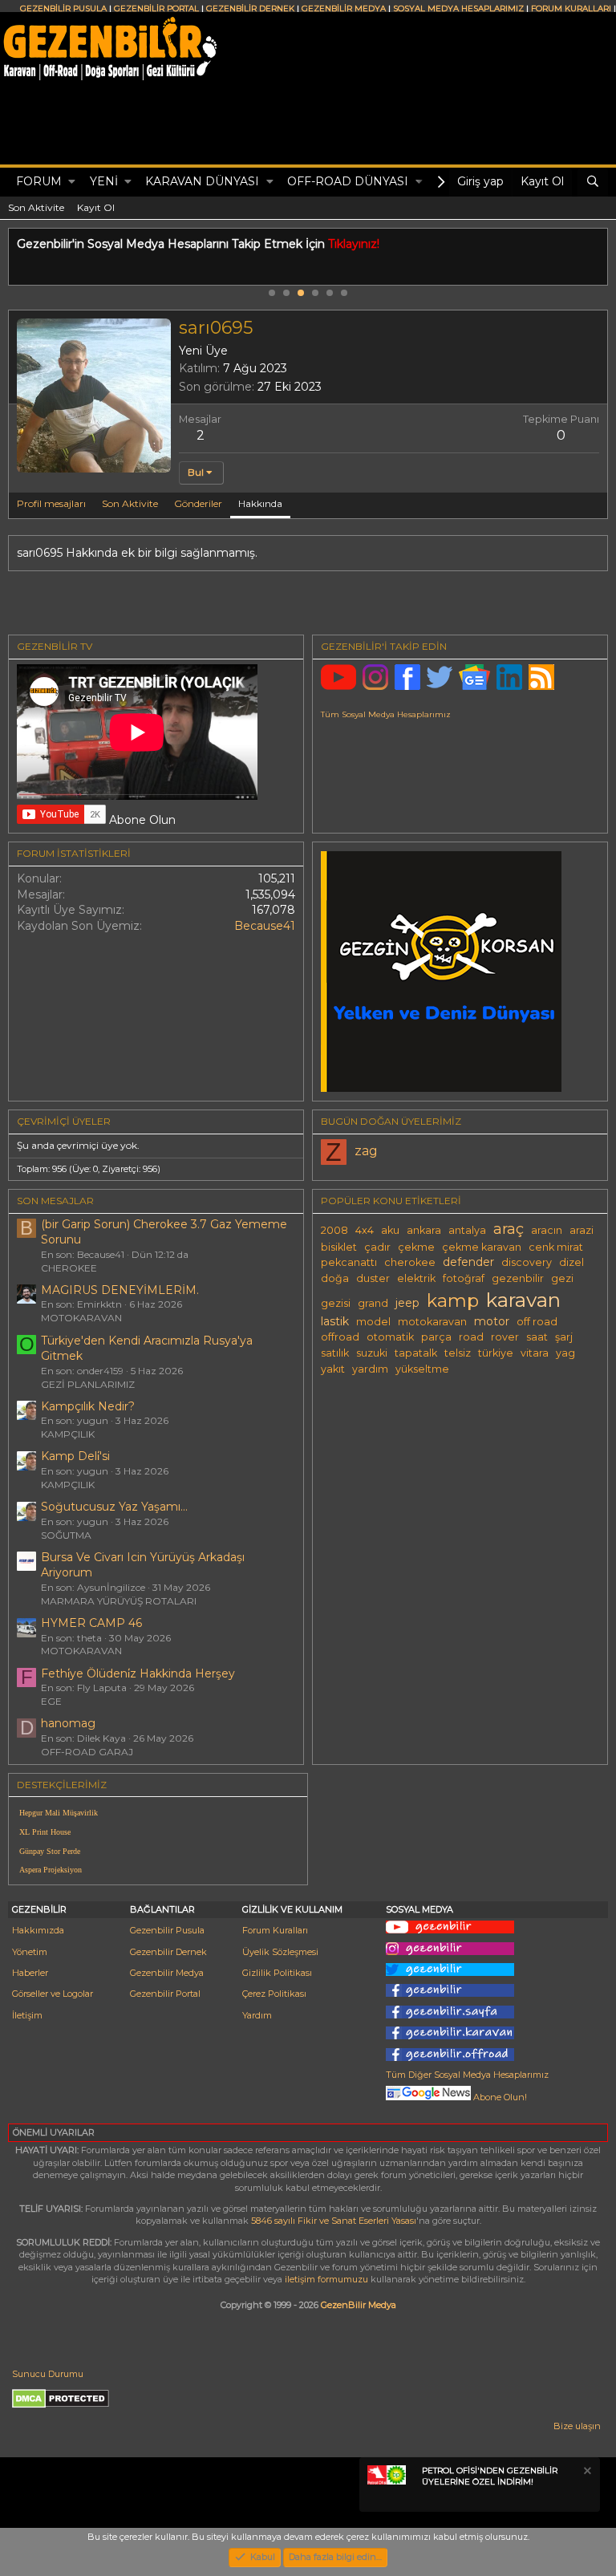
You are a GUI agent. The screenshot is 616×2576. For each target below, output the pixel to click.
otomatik (390, 1337)
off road (537, 1322)
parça (436, 1337)
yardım (370, 1369)
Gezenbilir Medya (167, 1973)
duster (373, 1278)
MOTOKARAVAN (81, 1318)
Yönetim (30, 1952)
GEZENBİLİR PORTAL (156, 8)
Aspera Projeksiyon (51, 1870)
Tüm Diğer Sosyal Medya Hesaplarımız (467, 2075)
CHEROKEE (69, 1268)
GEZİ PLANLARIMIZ (88, 1384)
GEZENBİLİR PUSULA (63, 8)
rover (505, 1337)
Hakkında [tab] (260, 503)
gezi (562, 1278)
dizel (571, 1262)
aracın (547, 1230)
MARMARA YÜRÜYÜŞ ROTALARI (119, 1601)
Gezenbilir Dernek (168, 1952)
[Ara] (593, 182)
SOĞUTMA (66, 1535)
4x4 (365, 1230)
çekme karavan (482, 1247)
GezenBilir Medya (359, 2305)
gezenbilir (518, 1278)
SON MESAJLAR (55, 1201)
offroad (340, 1337)
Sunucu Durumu (48, 2374)
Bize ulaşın (577, 2426)
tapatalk (416, 1353)
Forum (39, 181)
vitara (535, 1353)
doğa (335, 1278)
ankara (424, 1230)
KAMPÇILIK (68, 1434)
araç (509, 1229)
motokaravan (432, 1322)
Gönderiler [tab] (198, 503)
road (471, 1337)
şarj (564, 1337)
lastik (335, 1321)
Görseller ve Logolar (53, 1994)
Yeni (104, 181)
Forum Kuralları (275, 1930)
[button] (72, 182)
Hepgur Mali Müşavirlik (59, 1813)
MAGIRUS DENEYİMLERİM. (120, 1290)
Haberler (30, 1973)
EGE (51, 1701)
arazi (582, 1230)
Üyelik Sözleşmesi (280, 1952)
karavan (523, 1300)
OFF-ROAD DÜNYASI (348, 181)
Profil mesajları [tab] (51, 503)
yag (565, 1353)
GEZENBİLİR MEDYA (344, 8)
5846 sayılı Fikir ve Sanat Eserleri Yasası (334, 2221)
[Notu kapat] (586, 2473)
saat (537, 1337)
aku (390, 1230)
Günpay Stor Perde (50, 1851)
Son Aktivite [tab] (130, 503)
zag (366, 1151)
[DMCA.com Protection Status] (61, 2405)
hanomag (68, 1723)
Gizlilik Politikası (277, 1973)
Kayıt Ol (96, 207)
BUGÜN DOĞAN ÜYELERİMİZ (391, 1121)
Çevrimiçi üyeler (64, 1121)
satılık (335, 1353)
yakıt (333, 1369)
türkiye (496, 1353)
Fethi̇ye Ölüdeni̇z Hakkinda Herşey (138, 1673)
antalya (467, 1230)
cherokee (410, 1262)
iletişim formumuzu (326, 2279)
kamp (453, 1300)
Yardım (257, 2015)
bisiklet (339, 1247)
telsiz (458, 1353)
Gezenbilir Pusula (167, 1930)
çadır (377, 1247)
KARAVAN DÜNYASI (202, 181)
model (373, 1322)
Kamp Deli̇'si (75, 1456)
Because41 (265, 926)
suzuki (372, 1353)
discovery (527, 1262)
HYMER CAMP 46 (91, 1623)
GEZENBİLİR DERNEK (250, 8)
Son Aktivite (36, 207)
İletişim (27, 2015)
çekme (416, 1247)
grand (373, 1303)
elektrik (416, 1278)
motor (492, 1321)
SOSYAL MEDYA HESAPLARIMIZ (458, 8)
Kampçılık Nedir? (88, 1406)
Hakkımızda (38, 1930)
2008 (334, 1230)
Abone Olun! (499, 2097)
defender (468, 1262)
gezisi (336, 1303)
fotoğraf (464, 1278)
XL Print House (45, 1832)
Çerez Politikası (274, 1994)
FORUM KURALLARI (571, 8)
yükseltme (422, 1369)
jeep (407, 1303)
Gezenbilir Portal (165, 1994)
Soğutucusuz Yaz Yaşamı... (114, 1507)
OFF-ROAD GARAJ (87, 1752)
